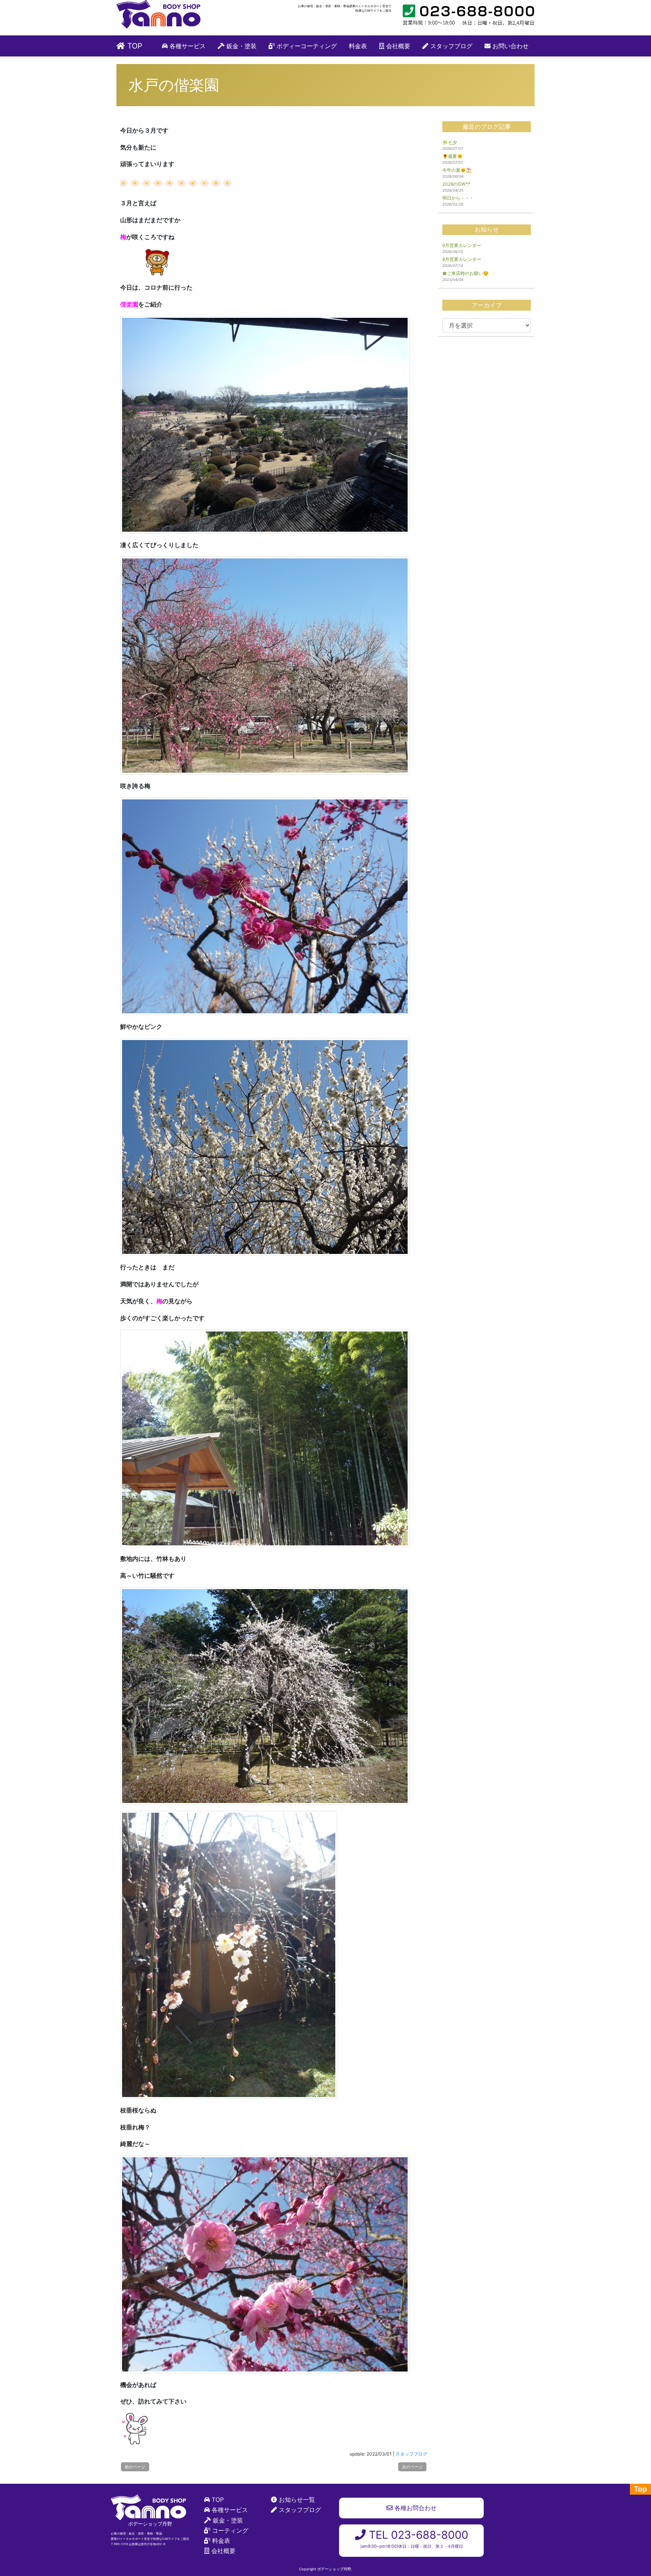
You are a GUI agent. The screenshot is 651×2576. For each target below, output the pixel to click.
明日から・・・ (458, 198)
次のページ (412, 2467)
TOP (134, 46)
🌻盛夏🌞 (452, 156)
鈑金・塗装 (241, 46)
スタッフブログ (450, 46)
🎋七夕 (450, 143)
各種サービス (187, 46)
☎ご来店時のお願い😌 (465, 273)
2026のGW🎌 (457, 184)
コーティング (230, 2530)
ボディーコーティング (306, 46)
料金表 (358, 46)
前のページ (135, 2467)
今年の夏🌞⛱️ (457, 170)
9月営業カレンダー (462, 245)
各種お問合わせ (415, 2508)
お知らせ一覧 (297, 2500)
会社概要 (397, 46)
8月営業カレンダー (462, 259)
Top (640, 2489)
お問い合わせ (510, 46)
